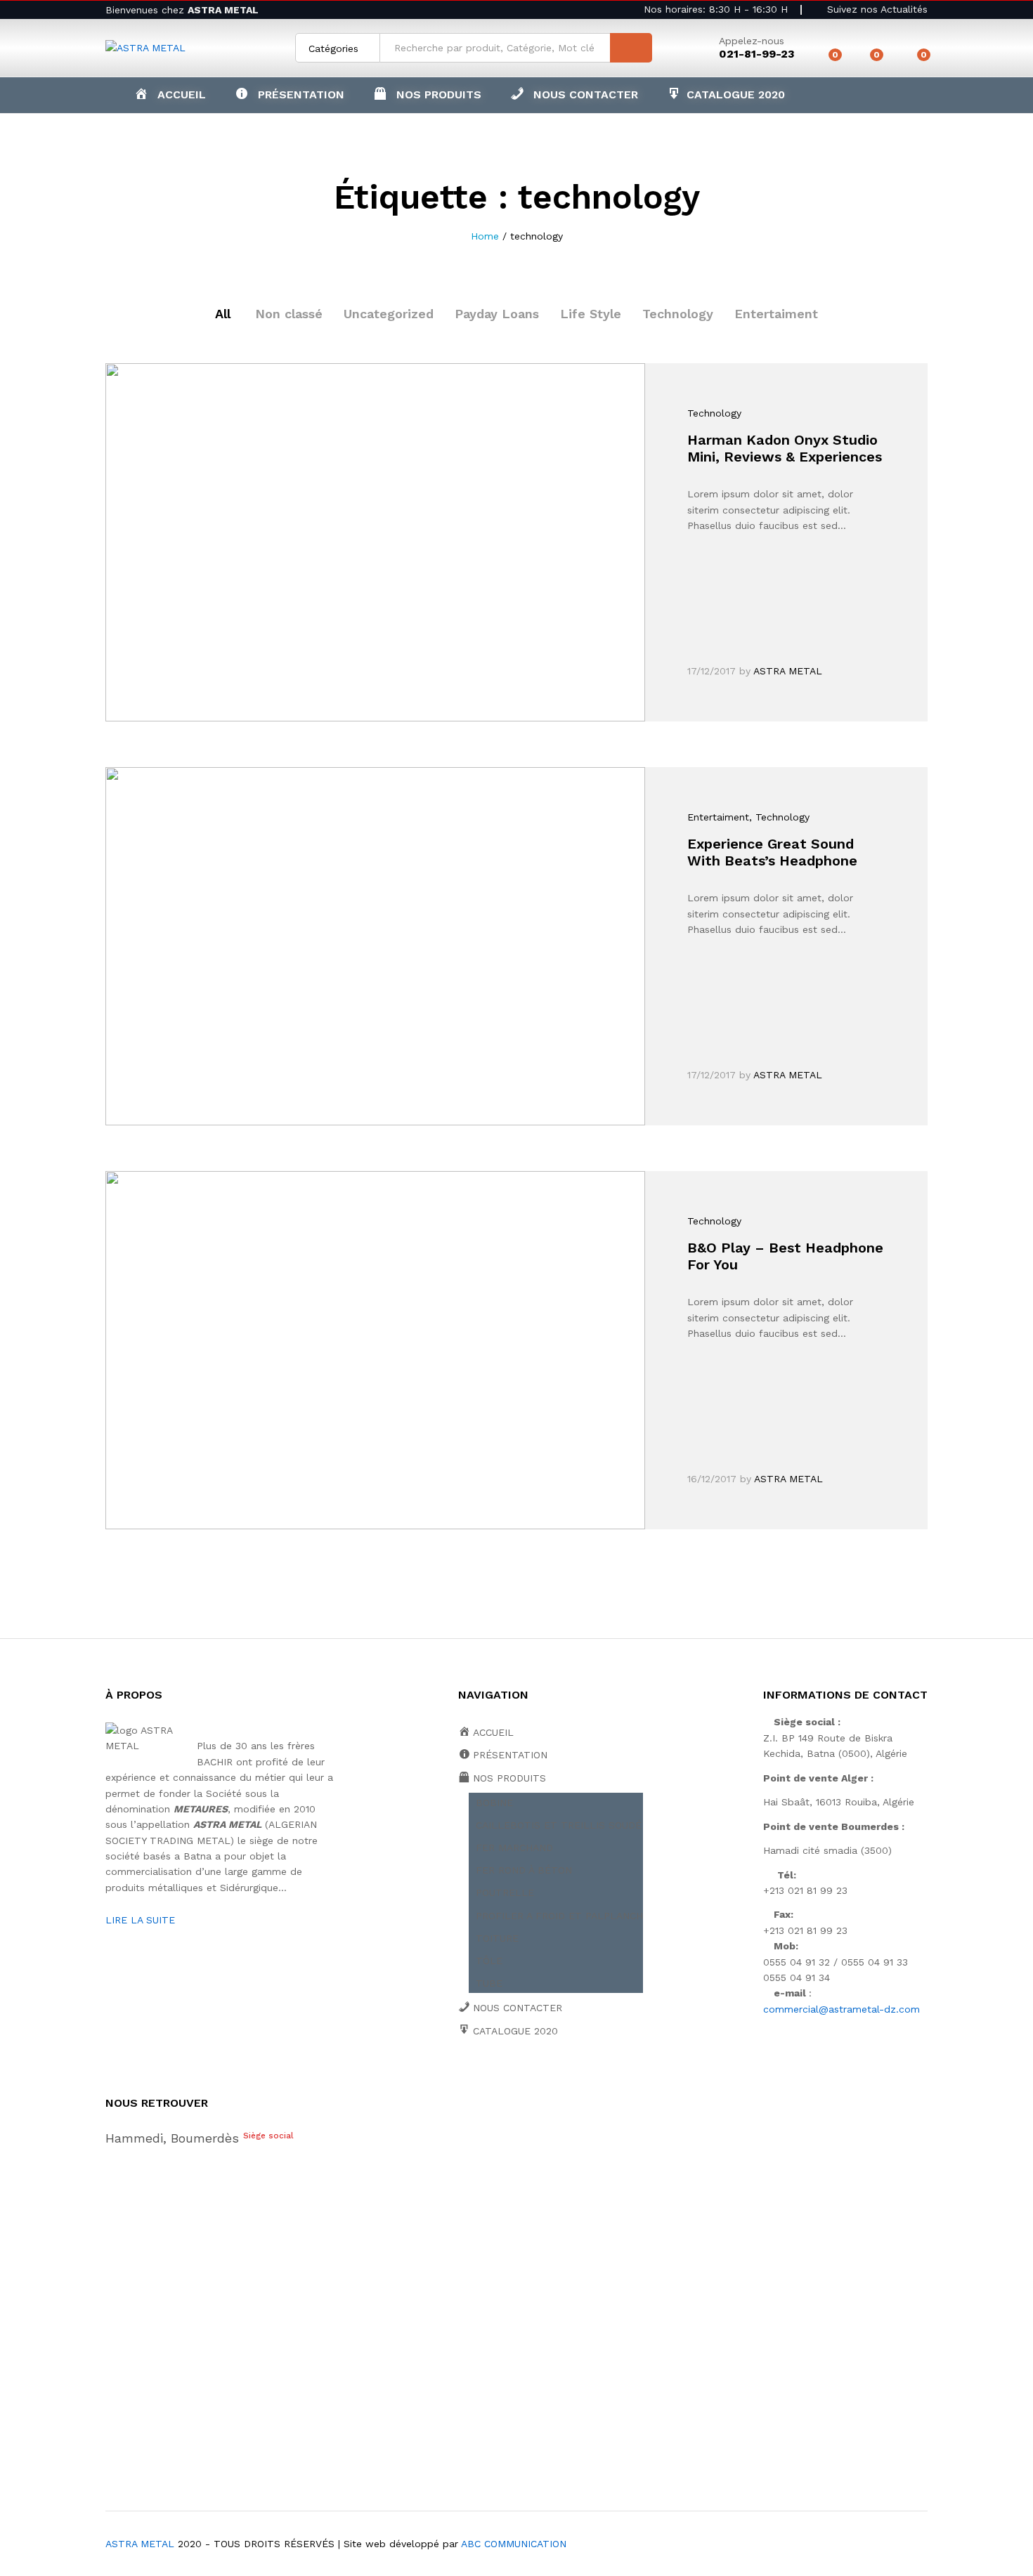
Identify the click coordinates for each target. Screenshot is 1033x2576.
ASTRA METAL (788, 671)
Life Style (591, 314)
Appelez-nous (752, 41)
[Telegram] (616, 2079)
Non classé (289, 314)
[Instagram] (593, 2079)
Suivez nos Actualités (876, 9)
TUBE (489, 1983)
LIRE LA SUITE (140, 1920)
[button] (427, 95)
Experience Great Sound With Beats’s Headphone (772, 852)
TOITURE (497, 1938)
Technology (678, 314)
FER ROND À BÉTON (524, 1870)
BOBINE (494, 1803)
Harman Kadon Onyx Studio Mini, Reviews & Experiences (785, 448)
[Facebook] (462, 2079)
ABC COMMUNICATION (514, 2544)
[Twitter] (484, 2079)
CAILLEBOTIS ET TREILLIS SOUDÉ (559, 1825)
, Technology (779, 817)
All (223, 314)
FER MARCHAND (514, 1848)
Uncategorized (389, 314)
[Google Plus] (506, 2079)
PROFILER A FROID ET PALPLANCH (559, 1916)
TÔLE (489, 1961)
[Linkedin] (549, 2079)
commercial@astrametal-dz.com (842, 2009)
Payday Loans (497, 314)
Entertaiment (776, 314)
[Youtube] (527, 2079)
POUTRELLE (505, 1892)
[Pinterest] (571, 2079)
